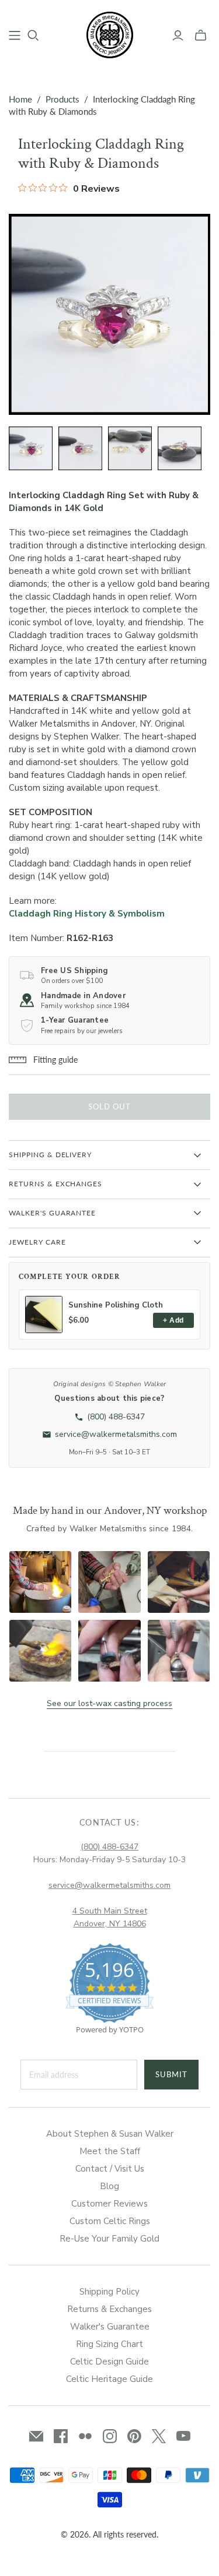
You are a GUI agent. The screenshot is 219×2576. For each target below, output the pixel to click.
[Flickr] (85, 2436)
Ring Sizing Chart (109, 2344)
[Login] (178, 36)
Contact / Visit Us (110, 2169)
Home (20, 99)
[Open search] (33, 36)
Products (62, 99)
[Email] (36, 2436)
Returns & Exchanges (109, 2309)
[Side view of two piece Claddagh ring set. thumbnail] (180, 448)
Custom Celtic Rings (110, 2221)
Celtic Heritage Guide (109, 2379)
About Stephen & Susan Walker (110, 2134)
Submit (171, 2074)
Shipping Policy (109, 2292)
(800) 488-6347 (109, 1847)
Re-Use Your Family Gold (109, 2239)
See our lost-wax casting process (109, 1703)
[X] (159, 2436)
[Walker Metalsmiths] (110, 34)
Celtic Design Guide (109, 2362)
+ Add (173, 1320)
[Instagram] (110, 2436)
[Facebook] (61, 2436)
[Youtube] (183, 2436)
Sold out (109, 1106)
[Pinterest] (134, 2436)
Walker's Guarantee (110, 2327)
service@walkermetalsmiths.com (109, 1885)
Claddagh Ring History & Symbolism (87, 914)
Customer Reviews (109, 2204)
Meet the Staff (110, 2151)
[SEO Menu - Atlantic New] (15, 36)
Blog (109, 2186)
